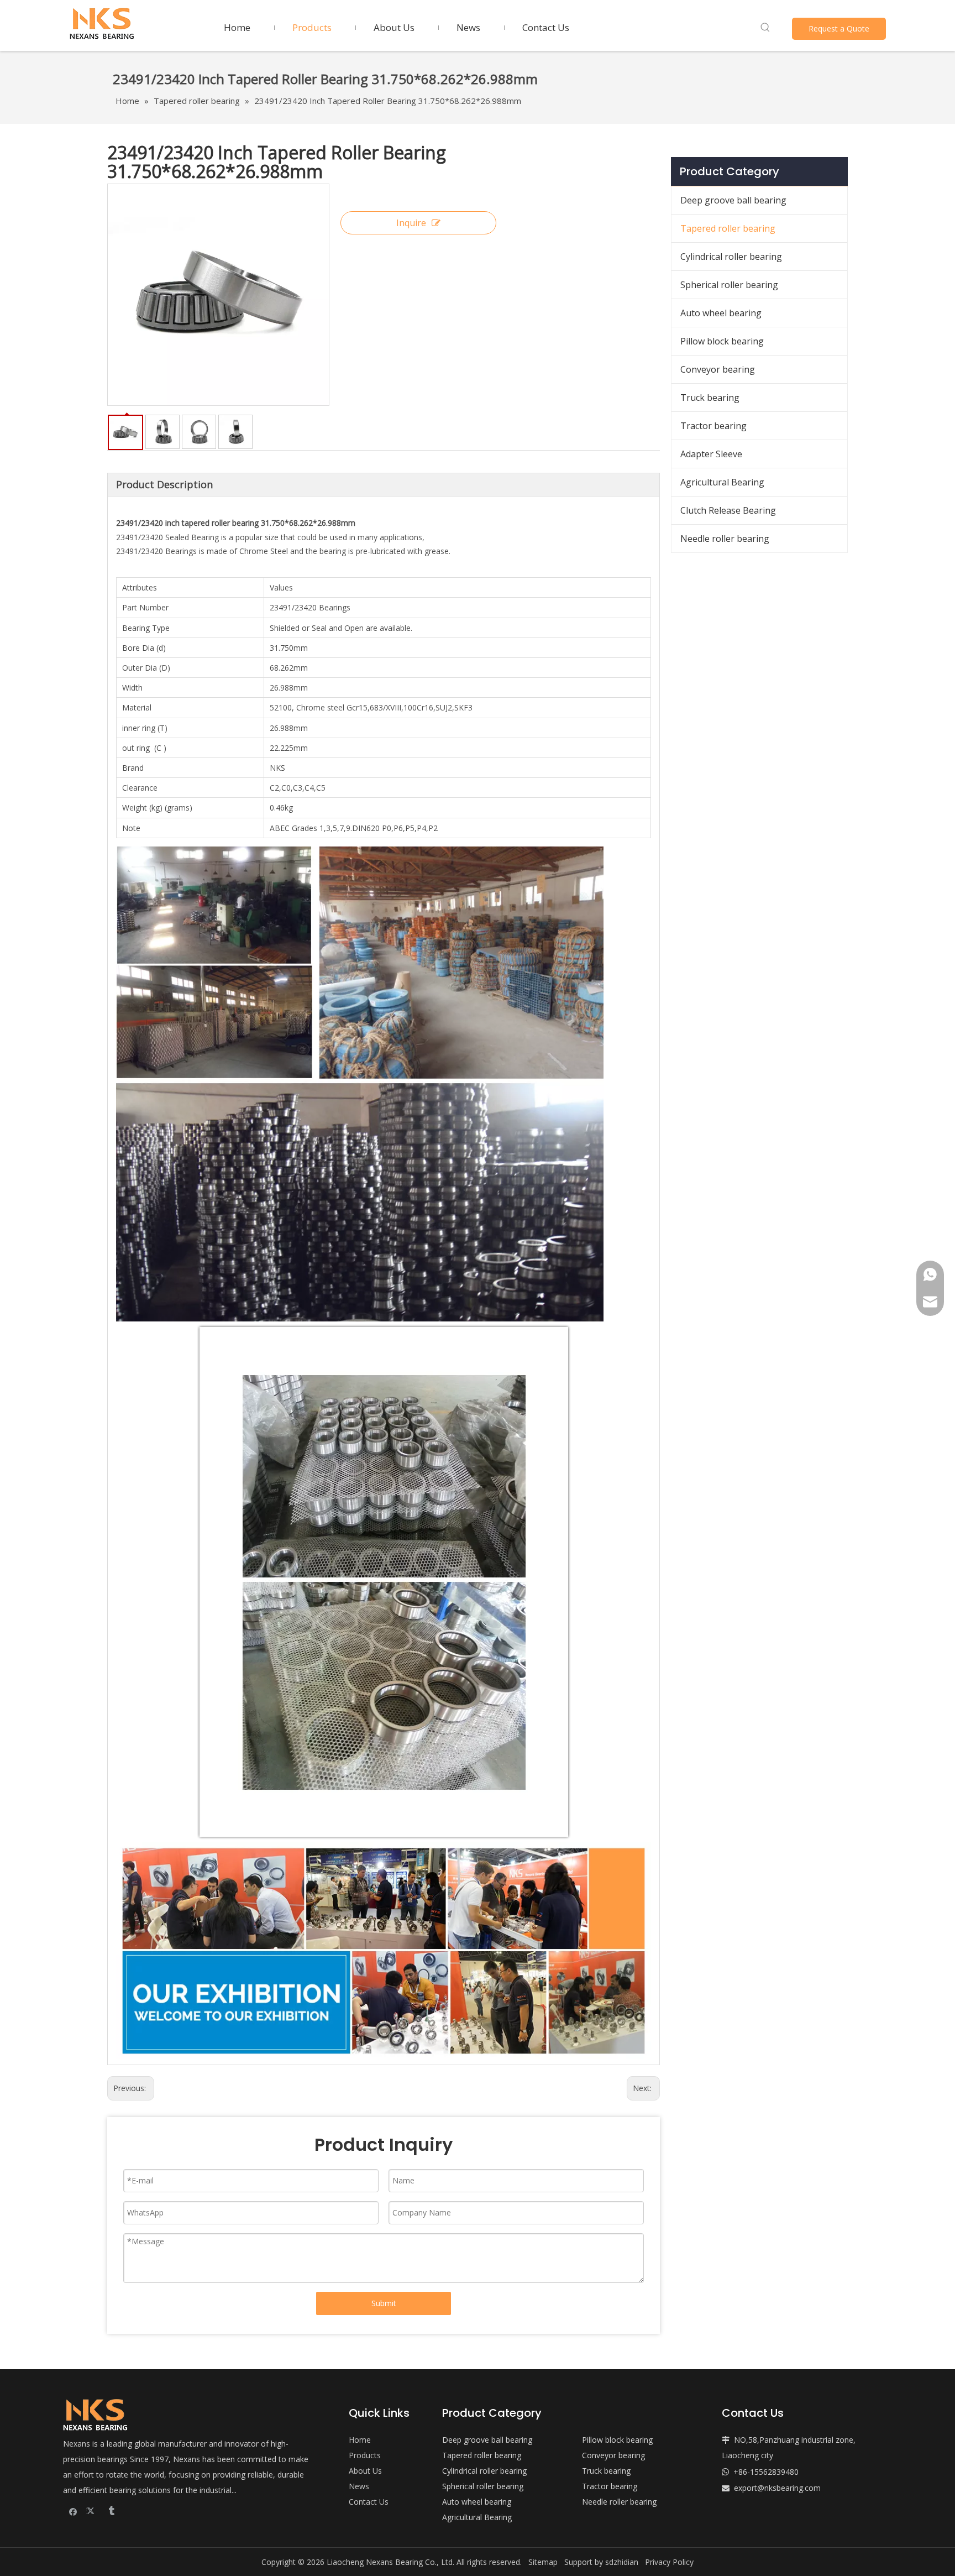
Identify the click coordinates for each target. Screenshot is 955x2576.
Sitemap (543, 2562)
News (359, 2486)
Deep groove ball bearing (733, 200)
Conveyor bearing (718, 369)
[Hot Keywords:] (765, 28)
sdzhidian (622, 2562)
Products (365, 2455)
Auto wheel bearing (721, 313)
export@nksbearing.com (777, 2488)
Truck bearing (710, 398)
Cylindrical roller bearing (731, 257)
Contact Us (369, 2502)
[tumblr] (111, 2511)
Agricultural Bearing (722, 482)
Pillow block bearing (722, 341)
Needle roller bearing (725, 539)
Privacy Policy (669, 2562)
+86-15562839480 (766, 2472)
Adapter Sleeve (711, 454)
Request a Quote (839, 28)
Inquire (411, 223)
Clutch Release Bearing (728, 510)
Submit (384, 2303)
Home (360, 2440)
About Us (365, 2471)
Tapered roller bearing (728, 228)
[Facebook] (73, 2511)
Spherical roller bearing (729, 285)
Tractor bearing (713, 426)
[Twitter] (92, 2511)
